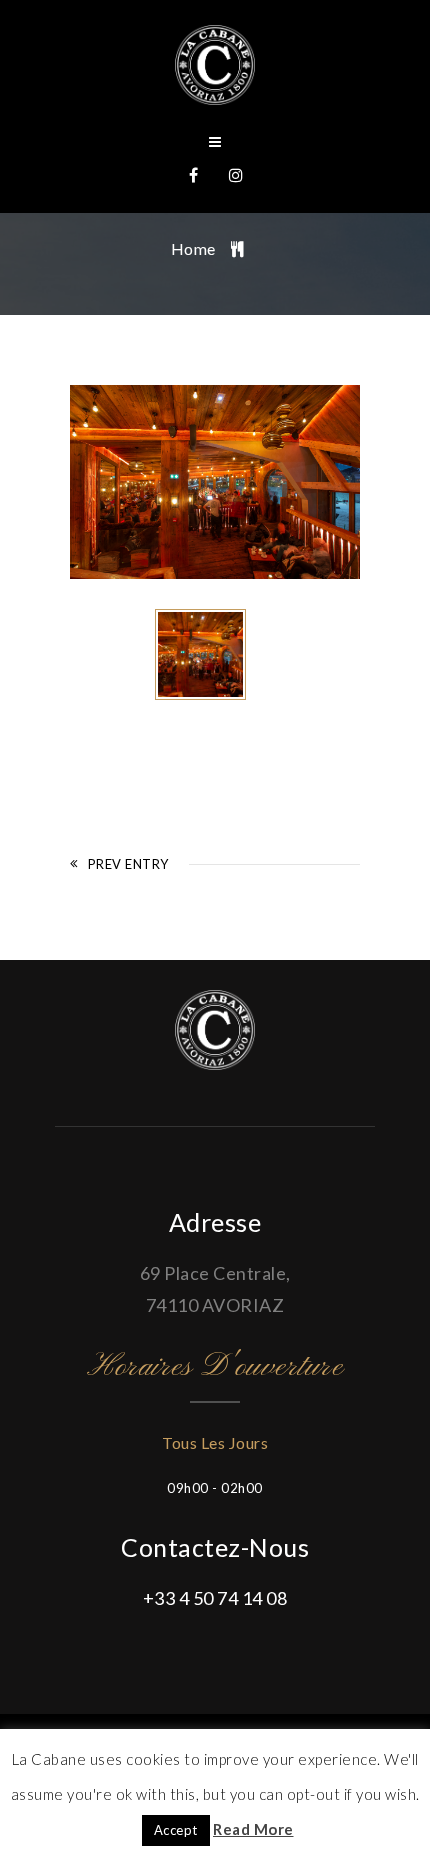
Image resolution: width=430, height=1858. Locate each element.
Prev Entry (128, 864)
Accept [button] (176, 1830)
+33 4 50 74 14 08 (215, 1598)
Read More (253, 1829)
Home (193, 248)
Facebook (194, 175)
